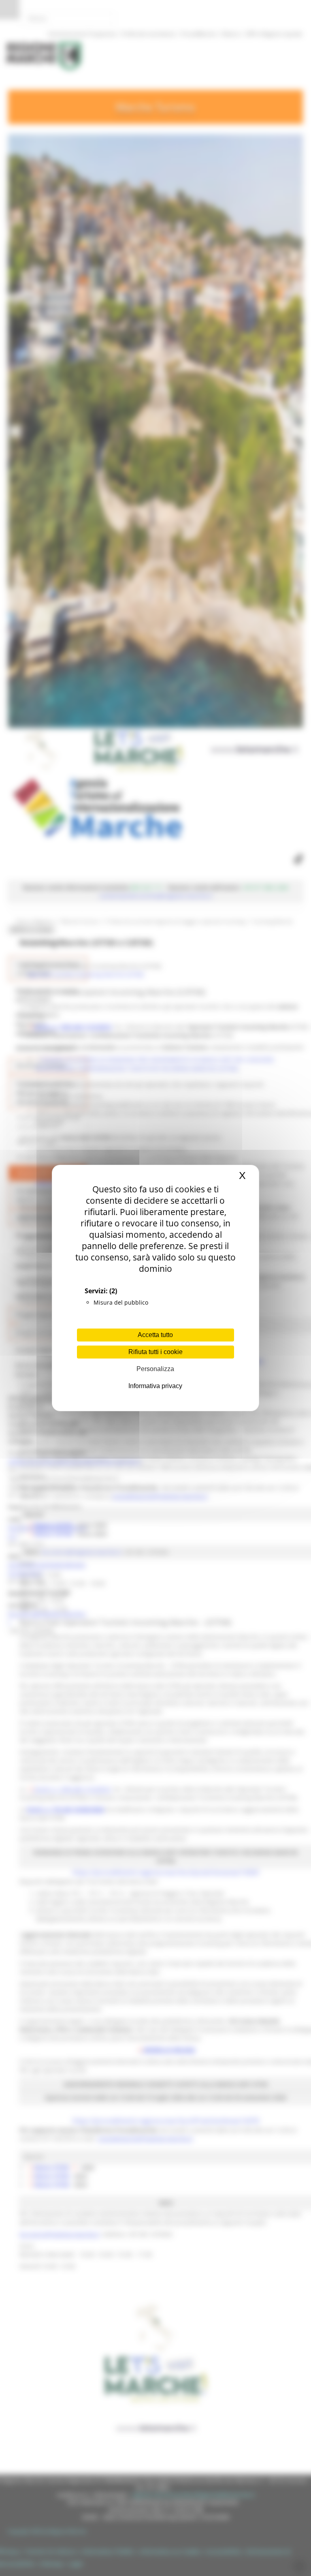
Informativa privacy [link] (155, 1386)
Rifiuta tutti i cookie (155, 1352)
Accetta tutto (155, 1335)
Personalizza (155, 1369)
